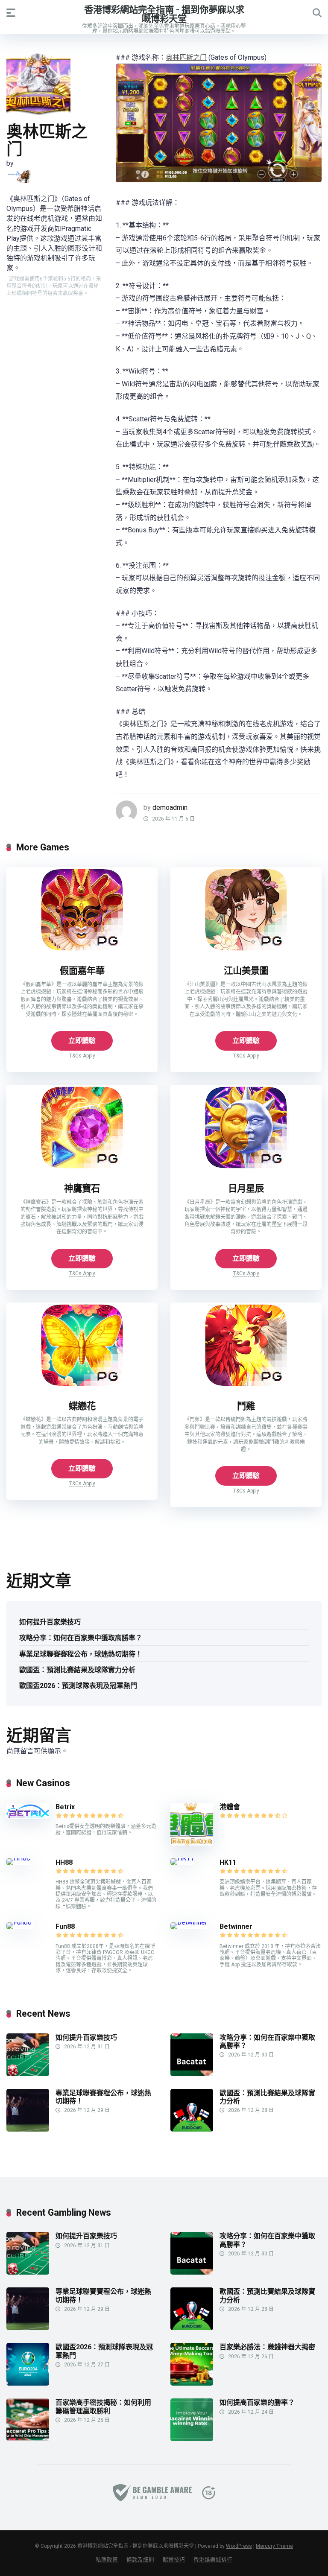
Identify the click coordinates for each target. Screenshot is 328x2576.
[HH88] (18, 1858)
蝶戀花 (82, 1406)
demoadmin (170, 808)
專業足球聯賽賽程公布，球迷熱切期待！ (81, 1654)
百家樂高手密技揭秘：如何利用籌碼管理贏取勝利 (103, 2407)
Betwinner (236, 1926)
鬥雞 (246, 1406)
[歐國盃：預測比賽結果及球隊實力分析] (192, 2129)
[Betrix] (28, 1816)
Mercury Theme (274, 2546)
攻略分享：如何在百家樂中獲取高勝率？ (81, 1638)
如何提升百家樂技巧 (50, 1622)
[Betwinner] (189, 1922)
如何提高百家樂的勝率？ (257, 2402)
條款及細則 (140, 2560)
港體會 (230, 1807)
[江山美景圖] (246, 950)
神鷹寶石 (82, 1188)
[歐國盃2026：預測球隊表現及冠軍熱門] (28, 2383)
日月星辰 (246, 1188)
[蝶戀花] (82, 1386)
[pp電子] (19, 176)
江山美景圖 (246, 971)
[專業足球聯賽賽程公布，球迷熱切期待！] (28, 2129)
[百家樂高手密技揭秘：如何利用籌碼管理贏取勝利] (28, 2439)
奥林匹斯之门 (186, 57)
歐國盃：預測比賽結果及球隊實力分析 (77, 1670)
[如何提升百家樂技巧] (28, 2074)
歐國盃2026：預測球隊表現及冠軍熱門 (78, 1686)
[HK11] (182, 1858)
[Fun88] (20, 1922)
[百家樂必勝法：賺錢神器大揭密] (192, 2383)
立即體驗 (82, 1041)
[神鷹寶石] (82, 1168)
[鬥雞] (246, 1386)
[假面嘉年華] (82, 950)
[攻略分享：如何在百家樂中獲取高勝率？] (192, 2074)
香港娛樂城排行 (213, 2560)
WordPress (239, 2546)
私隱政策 (107, 2560)
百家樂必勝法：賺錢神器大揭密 (267, 2347)
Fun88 (66, 1926)
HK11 (228, 1862)
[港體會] (192, 1843)
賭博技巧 (174, 2560)
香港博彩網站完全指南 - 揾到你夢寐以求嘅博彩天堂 (164, 14)
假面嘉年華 (82, 971)
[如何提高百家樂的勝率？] (192, 2439)
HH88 (64, 1862)
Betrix (65, 1807)
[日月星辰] (246, 1168)
